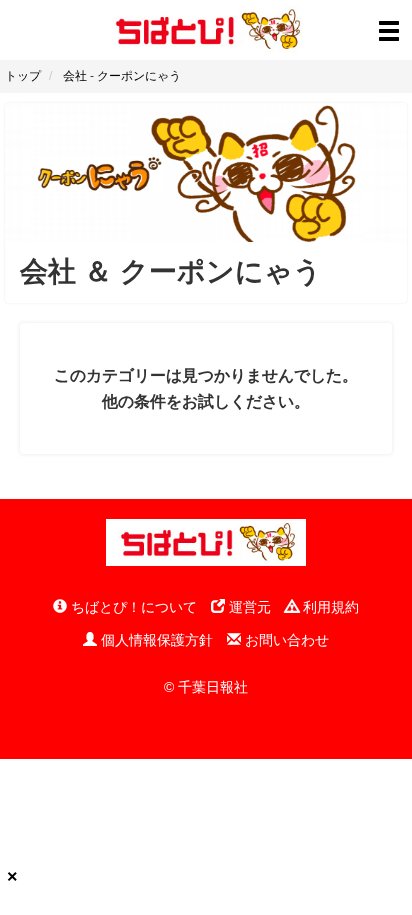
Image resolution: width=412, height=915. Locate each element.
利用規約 (329, 607)
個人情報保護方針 (155, 640)
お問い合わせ (285, 640)
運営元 (248, 607)
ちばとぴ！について (132, 607)
